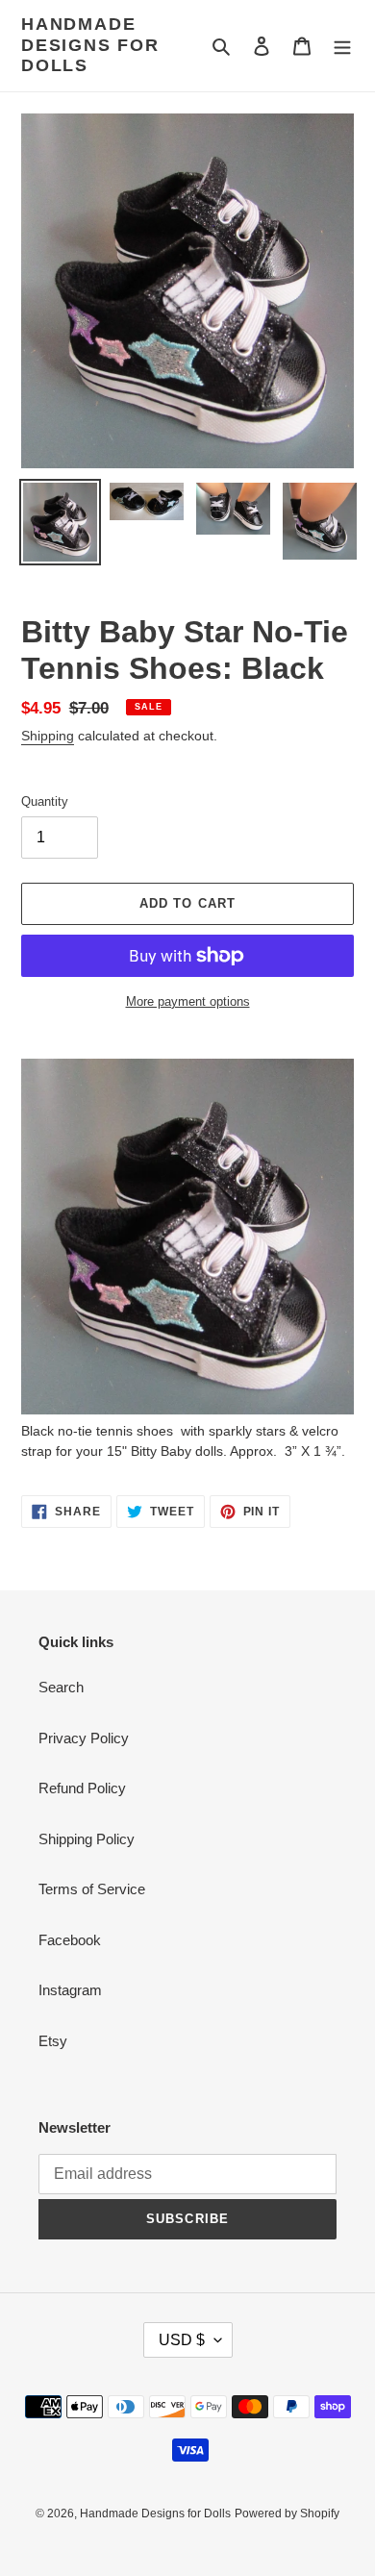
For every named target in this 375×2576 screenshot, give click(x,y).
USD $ (182, 2340)
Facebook (70, 1940)
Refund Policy (82, 1788)
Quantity (45, 801)
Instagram (70, 1990)
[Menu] (342, 46)
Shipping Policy (87, 1839)
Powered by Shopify (287, 2513)
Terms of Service (92, 1889)
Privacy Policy (84, 1738)
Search (61, 1687)
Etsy (53, 2041)
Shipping (48, 736)
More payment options (188, 1001)
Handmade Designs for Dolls (90, 45)
